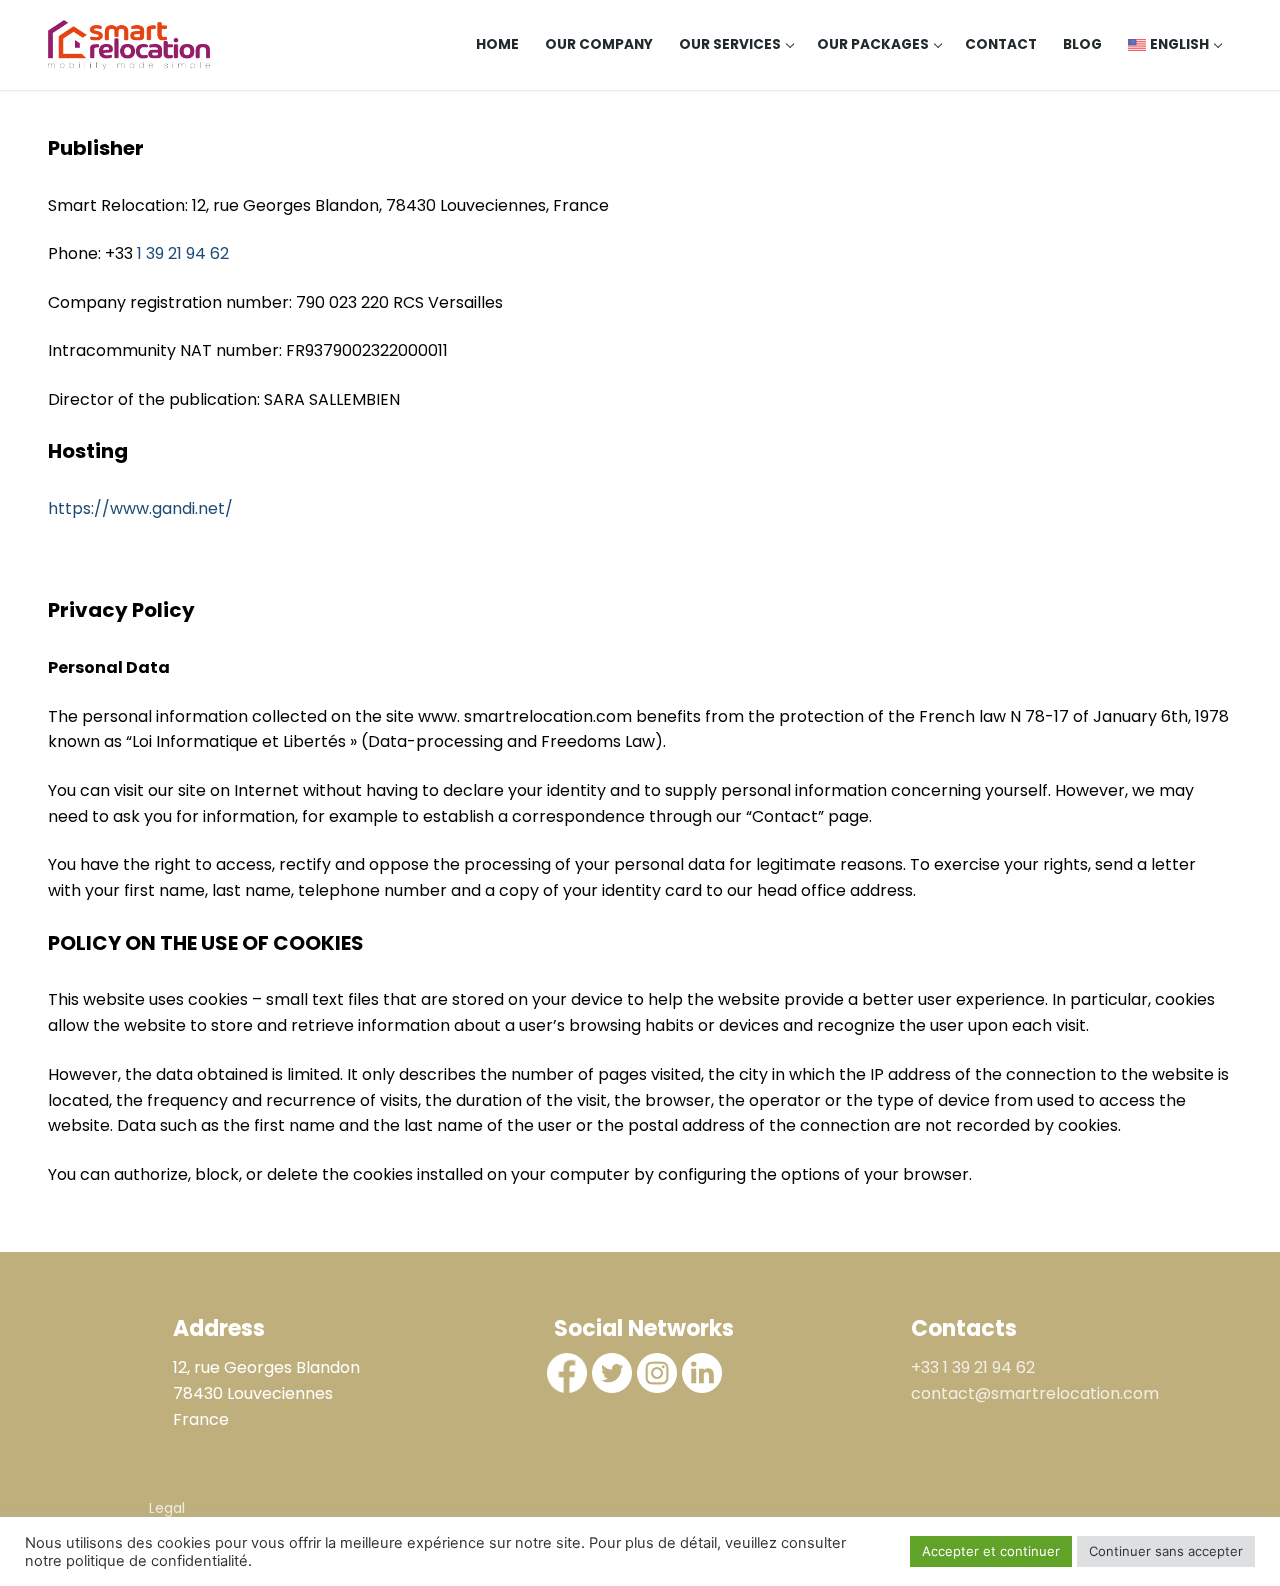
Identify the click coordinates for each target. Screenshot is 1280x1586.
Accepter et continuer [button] (991, 1551)
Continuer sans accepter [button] (1166, 1551)
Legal (167, 1508)
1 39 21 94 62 (183, 253)
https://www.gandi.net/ (140, 508)
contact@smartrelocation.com (1035, 1393)
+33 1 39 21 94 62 (973, 1367)
